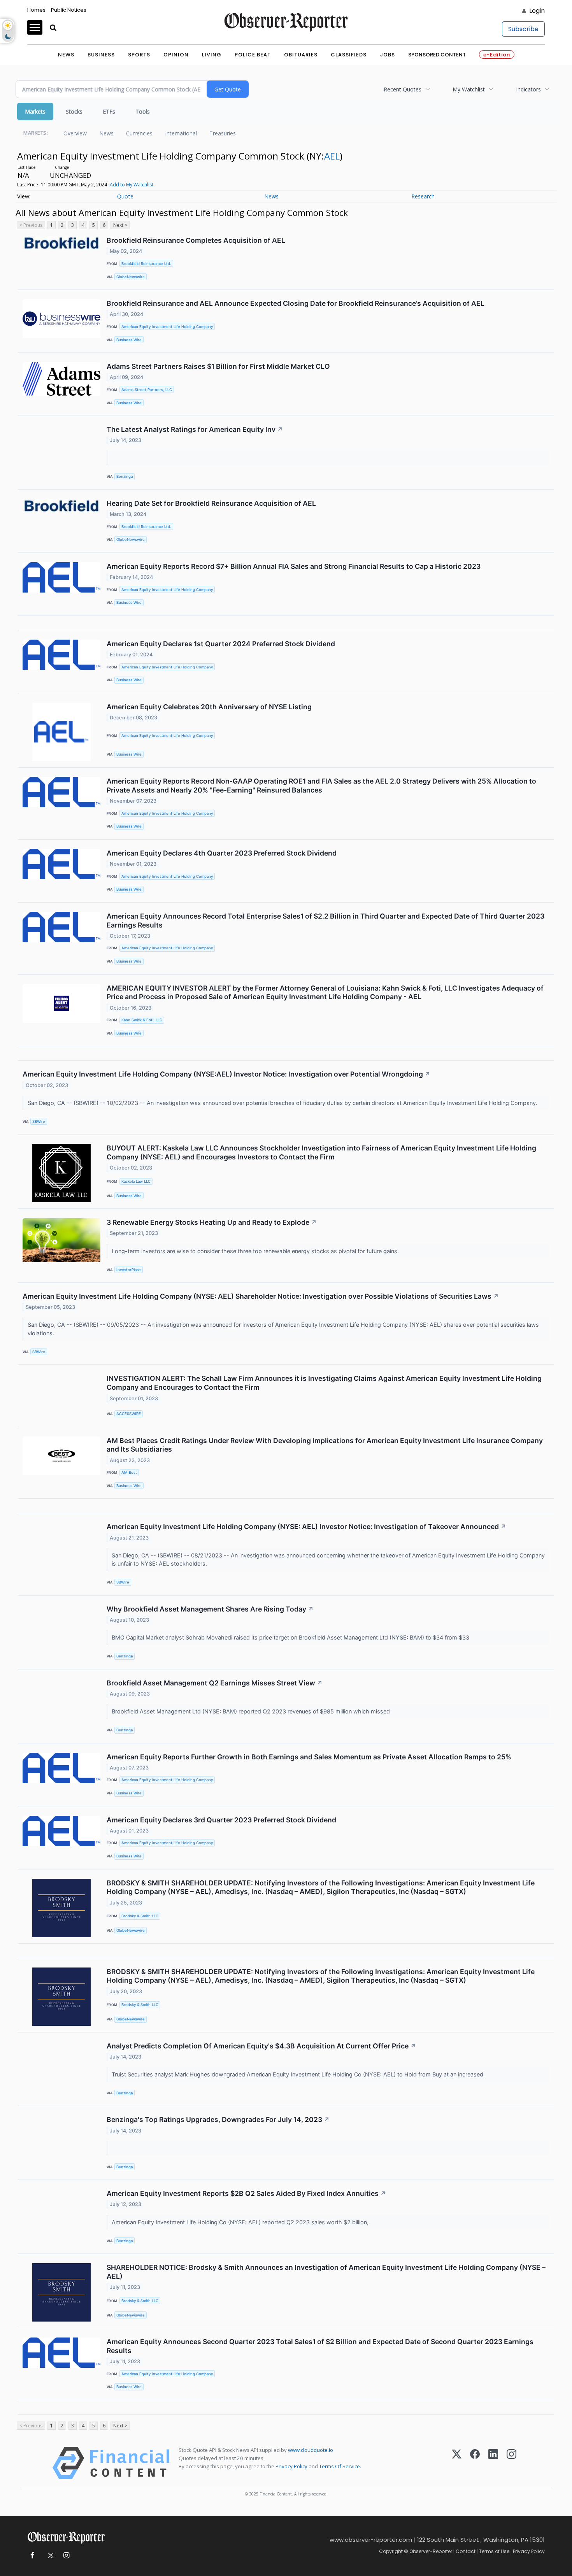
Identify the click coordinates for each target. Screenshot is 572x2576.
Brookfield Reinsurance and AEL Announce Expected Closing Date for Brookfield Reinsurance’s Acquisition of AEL (296, 303)
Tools (143, 111)
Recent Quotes (403, 89)
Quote (125, 196)
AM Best (129, 1472)
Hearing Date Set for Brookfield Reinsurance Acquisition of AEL (211, 503)
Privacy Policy (291, 2466)
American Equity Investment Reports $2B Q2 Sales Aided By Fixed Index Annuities (246, 2193)
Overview (75, 133)
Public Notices (69, 10)
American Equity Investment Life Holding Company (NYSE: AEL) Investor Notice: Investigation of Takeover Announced (306, 1526)
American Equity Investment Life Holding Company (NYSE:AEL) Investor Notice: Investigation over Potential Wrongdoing (226, 1074)
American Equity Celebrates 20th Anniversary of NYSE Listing (209, 707)
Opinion (176, 55)
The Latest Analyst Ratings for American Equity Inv (195, 429)
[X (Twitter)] (457, 2463)
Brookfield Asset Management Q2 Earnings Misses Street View (215, 1683)
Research (423, 196)
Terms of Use (494, 2551)
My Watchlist (469, 89)
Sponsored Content (437, 55)
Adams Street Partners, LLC (147, 390)
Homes (36, 10)
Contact (466, 2551)
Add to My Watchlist (132, 185)
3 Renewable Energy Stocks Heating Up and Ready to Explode (212, 1222)
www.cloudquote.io (311, 2450)
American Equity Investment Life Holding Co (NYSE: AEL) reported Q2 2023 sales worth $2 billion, (242, 2222)
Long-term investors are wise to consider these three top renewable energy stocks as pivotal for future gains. (256, 1251)
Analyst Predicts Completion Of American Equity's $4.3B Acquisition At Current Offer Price (261, 2046)
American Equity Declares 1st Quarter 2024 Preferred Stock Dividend (221, 644)
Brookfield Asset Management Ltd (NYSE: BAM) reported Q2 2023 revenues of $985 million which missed (252, 1711)
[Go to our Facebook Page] (32, 2556)
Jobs (387, 55)
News (66, 55)
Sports (139, 55)
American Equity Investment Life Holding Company (167, 327)
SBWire (39, 1121)
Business (101, 55)
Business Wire (129, 340)
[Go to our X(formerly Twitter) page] (49, 2556)
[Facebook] (475, 2463)
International (181, 133)
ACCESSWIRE (129, 1414)
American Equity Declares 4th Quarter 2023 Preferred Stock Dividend (222, 853)
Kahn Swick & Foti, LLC (142, 1020)
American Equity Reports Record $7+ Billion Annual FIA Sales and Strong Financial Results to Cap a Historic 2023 (294, 566)
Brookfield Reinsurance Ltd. (146, 264)
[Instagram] (511, 2463)
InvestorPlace (129, 1270)
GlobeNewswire (131, 277)
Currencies (139, 133)
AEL (332, 156)
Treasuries (223, 133)
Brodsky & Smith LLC (140, 1916)
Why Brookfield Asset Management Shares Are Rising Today (210, 1609)
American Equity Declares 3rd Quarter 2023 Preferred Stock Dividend (221, 1820)
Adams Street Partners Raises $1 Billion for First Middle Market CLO (218, 366)
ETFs (109, 111)
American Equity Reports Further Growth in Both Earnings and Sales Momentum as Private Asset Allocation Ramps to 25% (309, 1757)
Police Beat (253, 55)
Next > (120, 225)
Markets (35, 111)
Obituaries (301, 55)
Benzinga (125, 476)
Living (212, 55)
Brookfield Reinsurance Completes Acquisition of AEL (196, 240)
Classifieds (349, 55)
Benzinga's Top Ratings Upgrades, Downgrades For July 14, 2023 (218, 2119)
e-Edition (497, 55)
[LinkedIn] (493, 2463)
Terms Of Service (340, 2466)
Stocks (74, 111)
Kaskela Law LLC (136, 1181)
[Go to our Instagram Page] (66, 2556)
